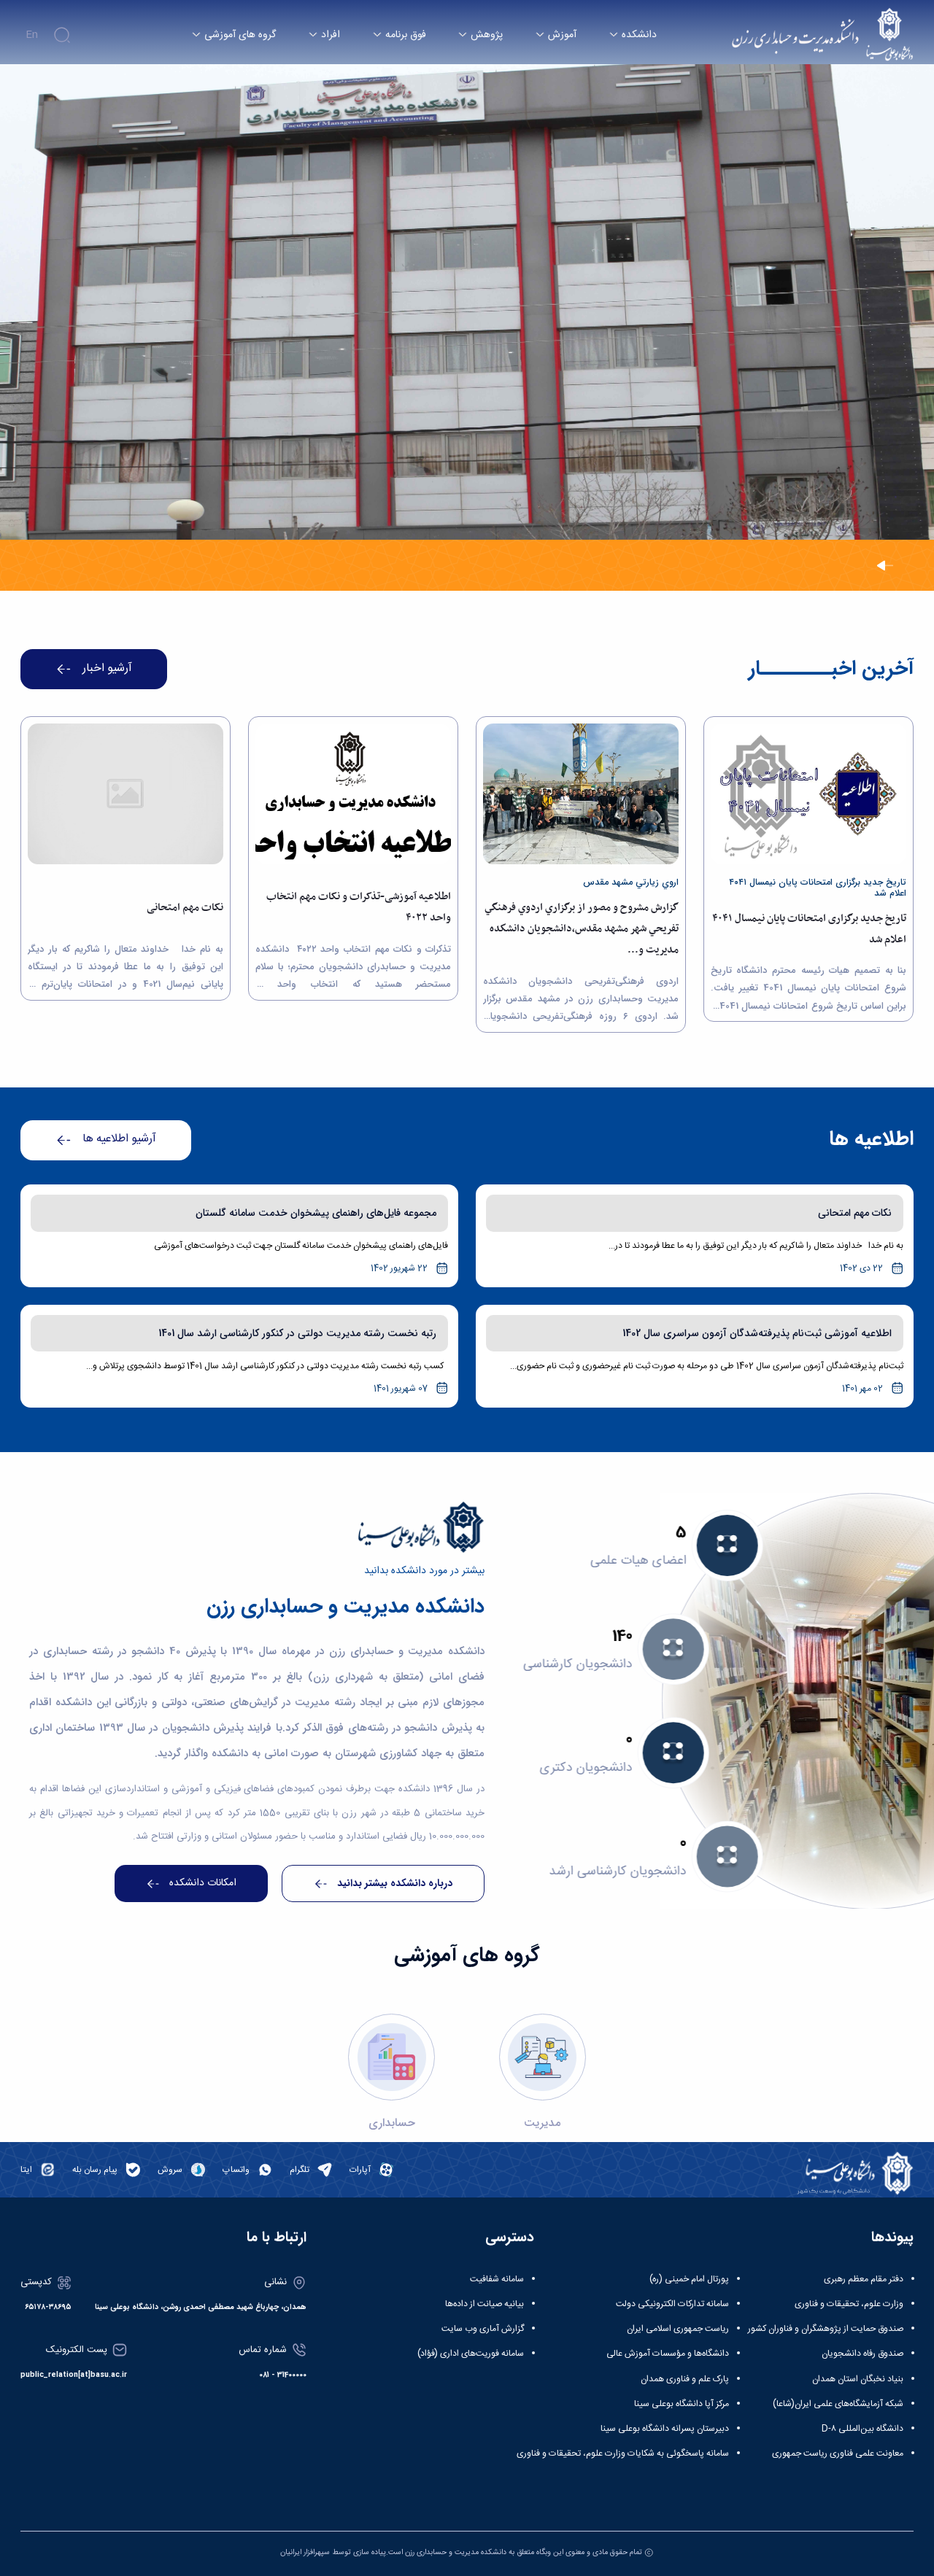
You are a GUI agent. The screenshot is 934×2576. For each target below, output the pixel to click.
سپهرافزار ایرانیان (305, 2552)
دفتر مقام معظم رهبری (864, 2279)
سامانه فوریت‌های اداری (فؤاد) (471, 2354)
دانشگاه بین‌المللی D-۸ (862, 2429)
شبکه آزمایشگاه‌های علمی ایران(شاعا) (838, 2404)
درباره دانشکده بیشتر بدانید (395, 1883)
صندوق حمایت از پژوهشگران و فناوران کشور (826, 2329)
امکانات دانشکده (203, 1883)
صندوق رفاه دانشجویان (862, 2354)
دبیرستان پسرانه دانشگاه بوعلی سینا (665, 2429)
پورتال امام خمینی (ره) (689, 2279)
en (32, 35)
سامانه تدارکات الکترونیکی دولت (672, 2304)
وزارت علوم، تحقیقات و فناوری (849, 2304)
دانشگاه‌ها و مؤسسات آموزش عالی (668, 2354)
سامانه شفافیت (497, 2279)
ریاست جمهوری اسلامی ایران (678, 2329)
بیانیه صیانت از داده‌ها (485, 2304)
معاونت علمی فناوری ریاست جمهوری (838, 2453)
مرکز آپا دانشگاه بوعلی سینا (682, 2404)
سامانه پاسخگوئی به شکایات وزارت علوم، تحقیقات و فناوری (623, 2453)
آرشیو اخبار (107, 669)
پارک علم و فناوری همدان (685, 2379)
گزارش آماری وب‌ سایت (483, 2329)
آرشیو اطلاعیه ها (119, 1139)
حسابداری (392, 2123)
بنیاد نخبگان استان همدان (858, 2379)
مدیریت (542, 2123)
